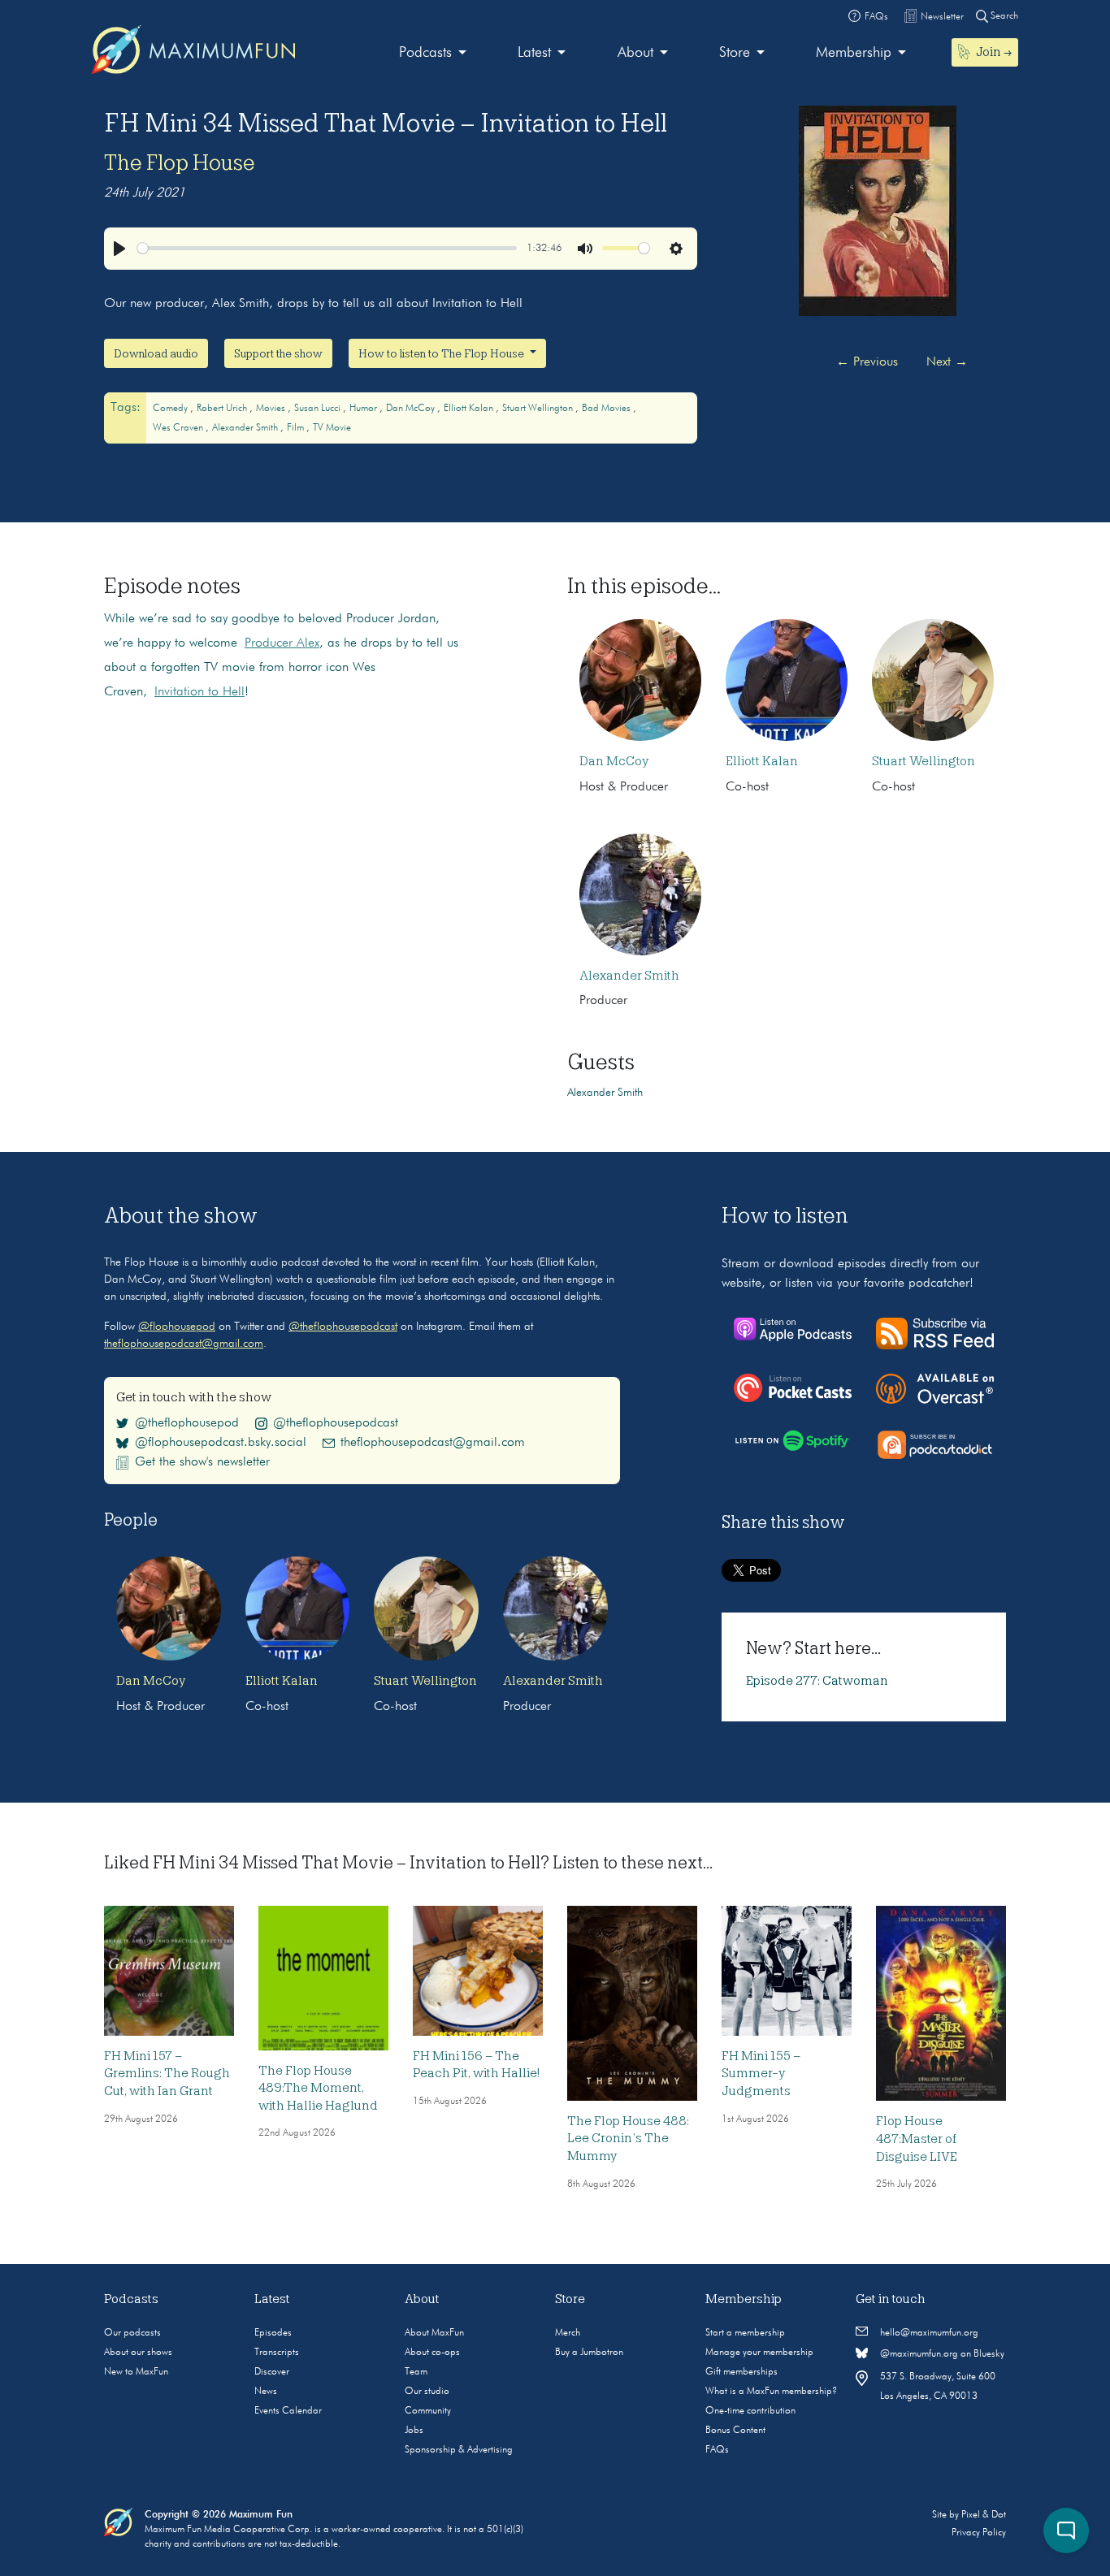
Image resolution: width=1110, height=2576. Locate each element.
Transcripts (277, 2353)
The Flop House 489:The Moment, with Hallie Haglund (318, 2088)
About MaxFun (434, 2333)
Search (1003, 16)
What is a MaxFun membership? (771, 2392)
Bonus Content (735, 2431)
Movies (272, 409)
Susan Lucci (319, 409)
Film (297, 428)
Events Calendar (288, 2411)
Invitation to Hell (199, 692)
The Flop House (180, 162)
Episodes (273, 2333)
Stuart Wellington (539, 409)
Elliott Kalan (470, 409)
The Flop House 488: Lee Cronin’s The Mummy (628, 2139)
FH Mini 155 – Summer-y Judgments (761, 2074)
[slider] (327, 248)
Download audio (156, 353)
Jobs (414, 2431)
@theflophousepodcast (343, 1327)
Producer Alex (282, 643)
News (266, 2392)
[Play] (119, 249)
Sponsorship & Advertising (459, 2450)
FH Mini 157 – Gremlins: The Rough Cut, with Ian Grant (167, 2074)
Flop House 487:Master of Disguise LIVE (917, 2139)
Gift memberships (741, 2372)
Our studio (427, 2392)
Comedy (171, 409)
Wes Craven (179, 428)
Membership (854, 53)
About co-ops (432, 2353)
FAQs (717, 2450)
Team (416, 2372)
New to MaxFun (136, 2372)
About (635, 53)
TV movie (332, 428)
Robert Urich (223, 409)
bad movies (607, 409)
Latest (534, 53)
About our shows (138, 2353)
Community (428, 2411)
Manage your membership (759, 2353)
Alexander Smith (246, 428)
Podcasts (425, 53)
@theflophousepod (187, 1423)
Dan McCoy (412, 409)
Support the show (278, 353)
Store (735, 53)
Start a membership (745, 2333)
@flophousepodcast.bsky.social (221, 1443)
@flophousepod (177, 1327)
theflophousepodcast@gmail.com (184, 1344)
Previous (867, 362)
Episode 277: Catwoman (817, 1681)
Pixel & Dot (984, 2515)
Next (947, 362)
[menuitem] (433, 53)
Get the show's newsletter (202, 1462)
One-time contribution (750, 2411)
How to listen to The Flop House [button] (442, 353)
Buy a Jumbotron (589, 2353)
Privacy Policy (979, 2533)
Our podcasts (132, 2333)
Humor (364, 409)
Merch (568, 2333)
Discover (272, 2372)
